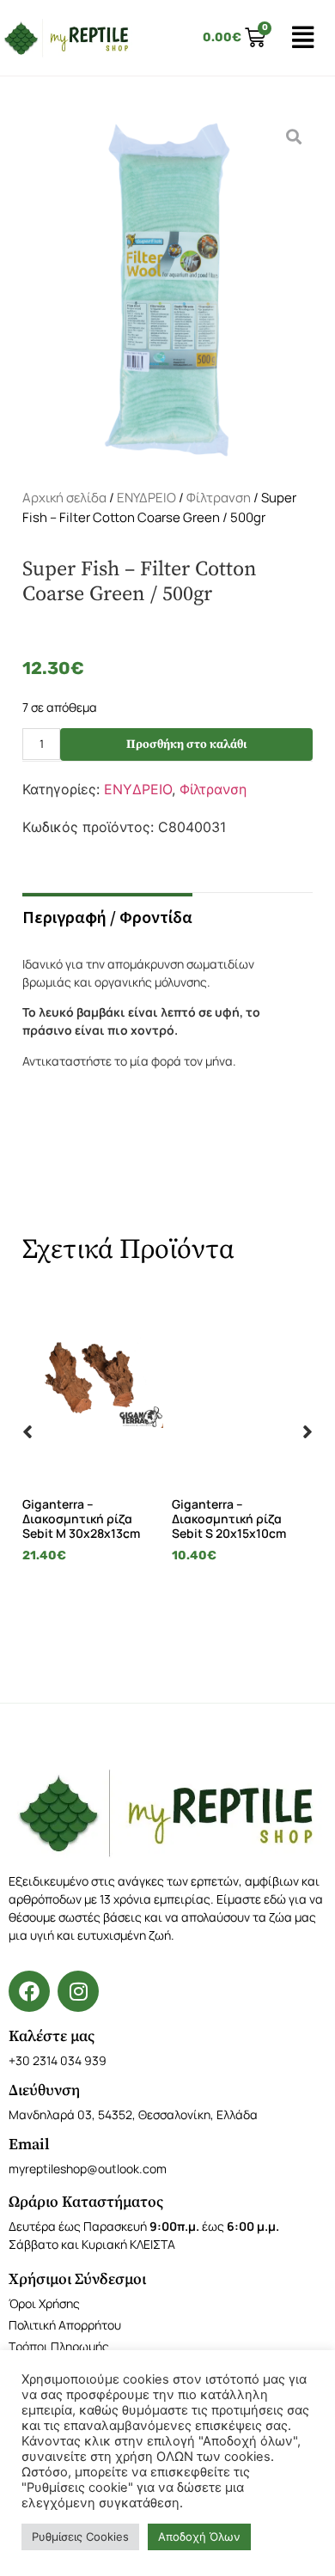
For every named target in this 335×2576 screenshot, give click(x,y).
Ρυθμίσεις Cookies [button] (80, 2537)
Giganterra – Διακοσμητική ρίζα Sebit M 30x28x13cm (81, 1519)
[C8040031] (167, 289)
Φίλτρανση (219, 498)
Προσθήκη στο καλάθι (186, 744)
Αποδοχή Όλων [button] (199, 2537)
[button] (27, 1431)
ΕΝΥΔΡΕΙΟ (146, 498)
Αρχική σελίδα (64, 498)
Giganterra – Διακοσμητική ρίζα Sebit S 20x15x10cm (229, 1519)
